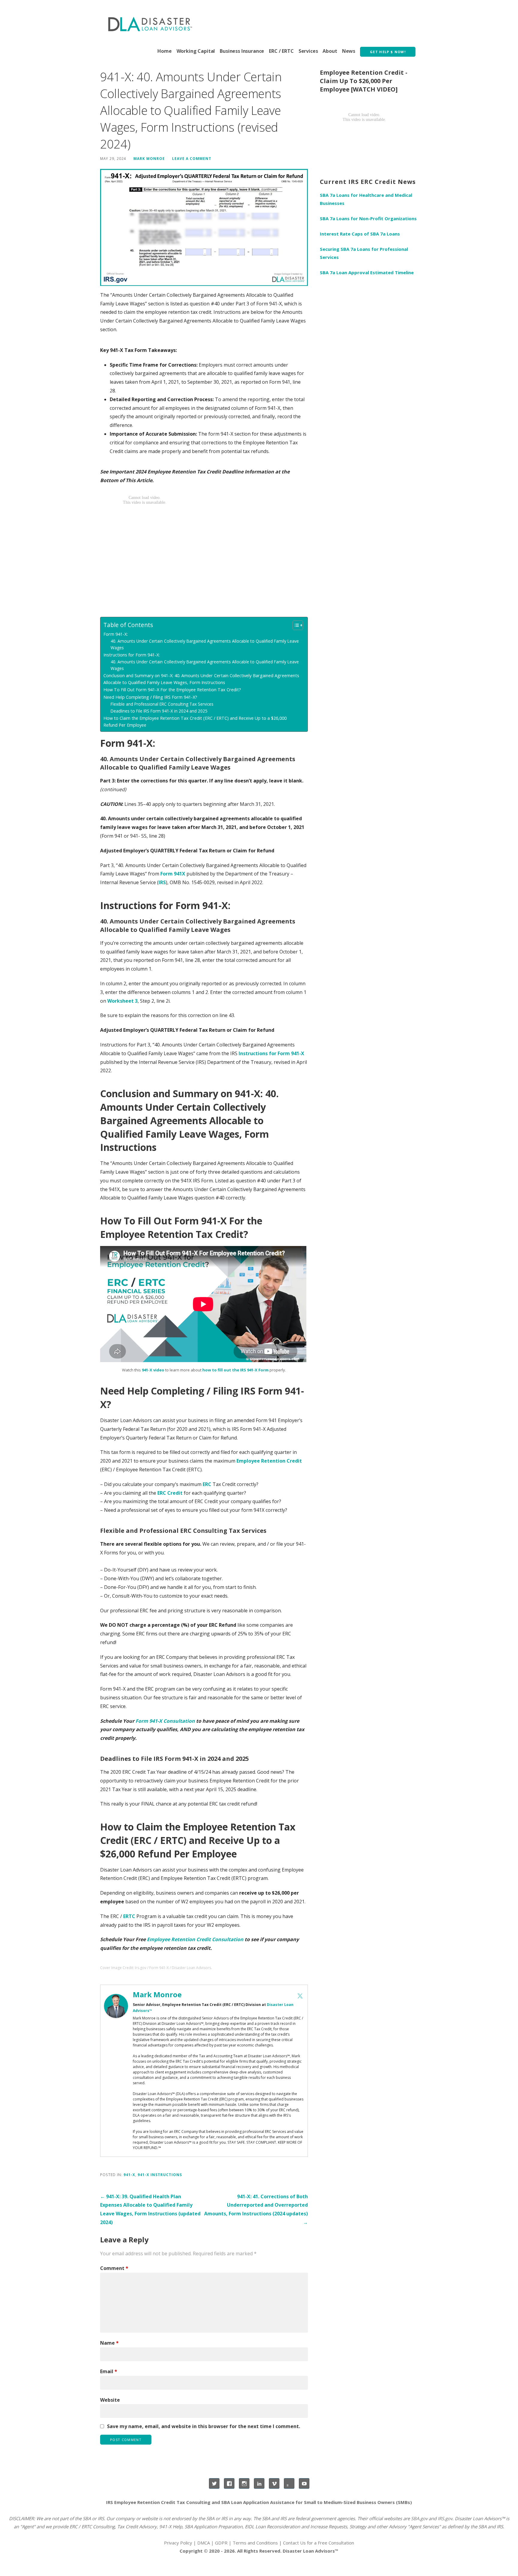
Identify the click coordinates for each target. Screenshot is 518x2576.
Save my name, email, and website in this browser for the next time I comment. (204, 2426)
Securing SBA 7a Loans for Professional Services (364, 253)
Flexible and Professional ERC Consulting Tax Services (162, 704)
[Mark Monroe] (116, 2005)
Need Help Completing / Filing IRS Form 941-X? (150, 697)
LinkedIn (259, 2483)
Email (109, 2371)
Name (109, 2343)
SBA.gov (419, 2518)
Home (164, 51)
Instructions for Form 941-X (271, 1053)
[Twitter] (300, 1996)
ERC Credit (170, 1493)
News (349, 51)
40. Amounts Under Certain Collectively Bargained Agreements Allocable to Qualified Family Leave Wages (205, 644)
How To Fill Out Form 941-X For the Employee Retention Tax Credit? (172, 690)
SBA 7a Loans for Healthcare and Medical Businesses (366, 199)
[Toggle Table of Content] (295, 625)
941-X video (153, 1370)
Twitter (214, 2483)
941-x (129, 2175)
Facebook (229, 2483)
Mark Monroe (149, 158)
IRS (162, 882)
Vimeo (274, 2483)
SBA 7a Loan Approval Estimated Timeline (367, 272)
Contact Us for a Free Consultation (319, 2543)
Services (308, 51)
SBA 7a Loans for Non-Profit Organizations (368, 218)
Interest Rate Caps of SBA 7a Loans (360, 234)
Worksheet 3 (122, 1001)
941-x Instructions (160, 2175)
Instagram (244, 2483)
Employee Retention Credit (269, 1461)
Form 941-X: (116, 634)
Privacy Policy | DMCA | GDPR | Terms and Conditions (221, 2543)
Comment (114, 2268)
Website (110, 2400)
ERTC (129, 1916)
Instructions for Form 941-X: (132, 655)
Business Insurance (242, 51)
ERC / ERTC (281, 51)
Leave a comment (192, 158)
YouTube (304, 2483)
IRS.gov (445, 2518)
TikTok (289, 2483)
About (330, 51)
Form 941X (173, 874)
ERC (207, 1484)
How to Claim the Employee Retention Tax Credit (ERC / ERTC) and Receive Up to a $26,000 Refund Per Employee (195, 722)
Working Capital (196, 51)
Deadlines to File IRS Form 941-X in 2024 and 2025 (159, 711)
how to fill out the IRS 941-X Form (235, 1370)
